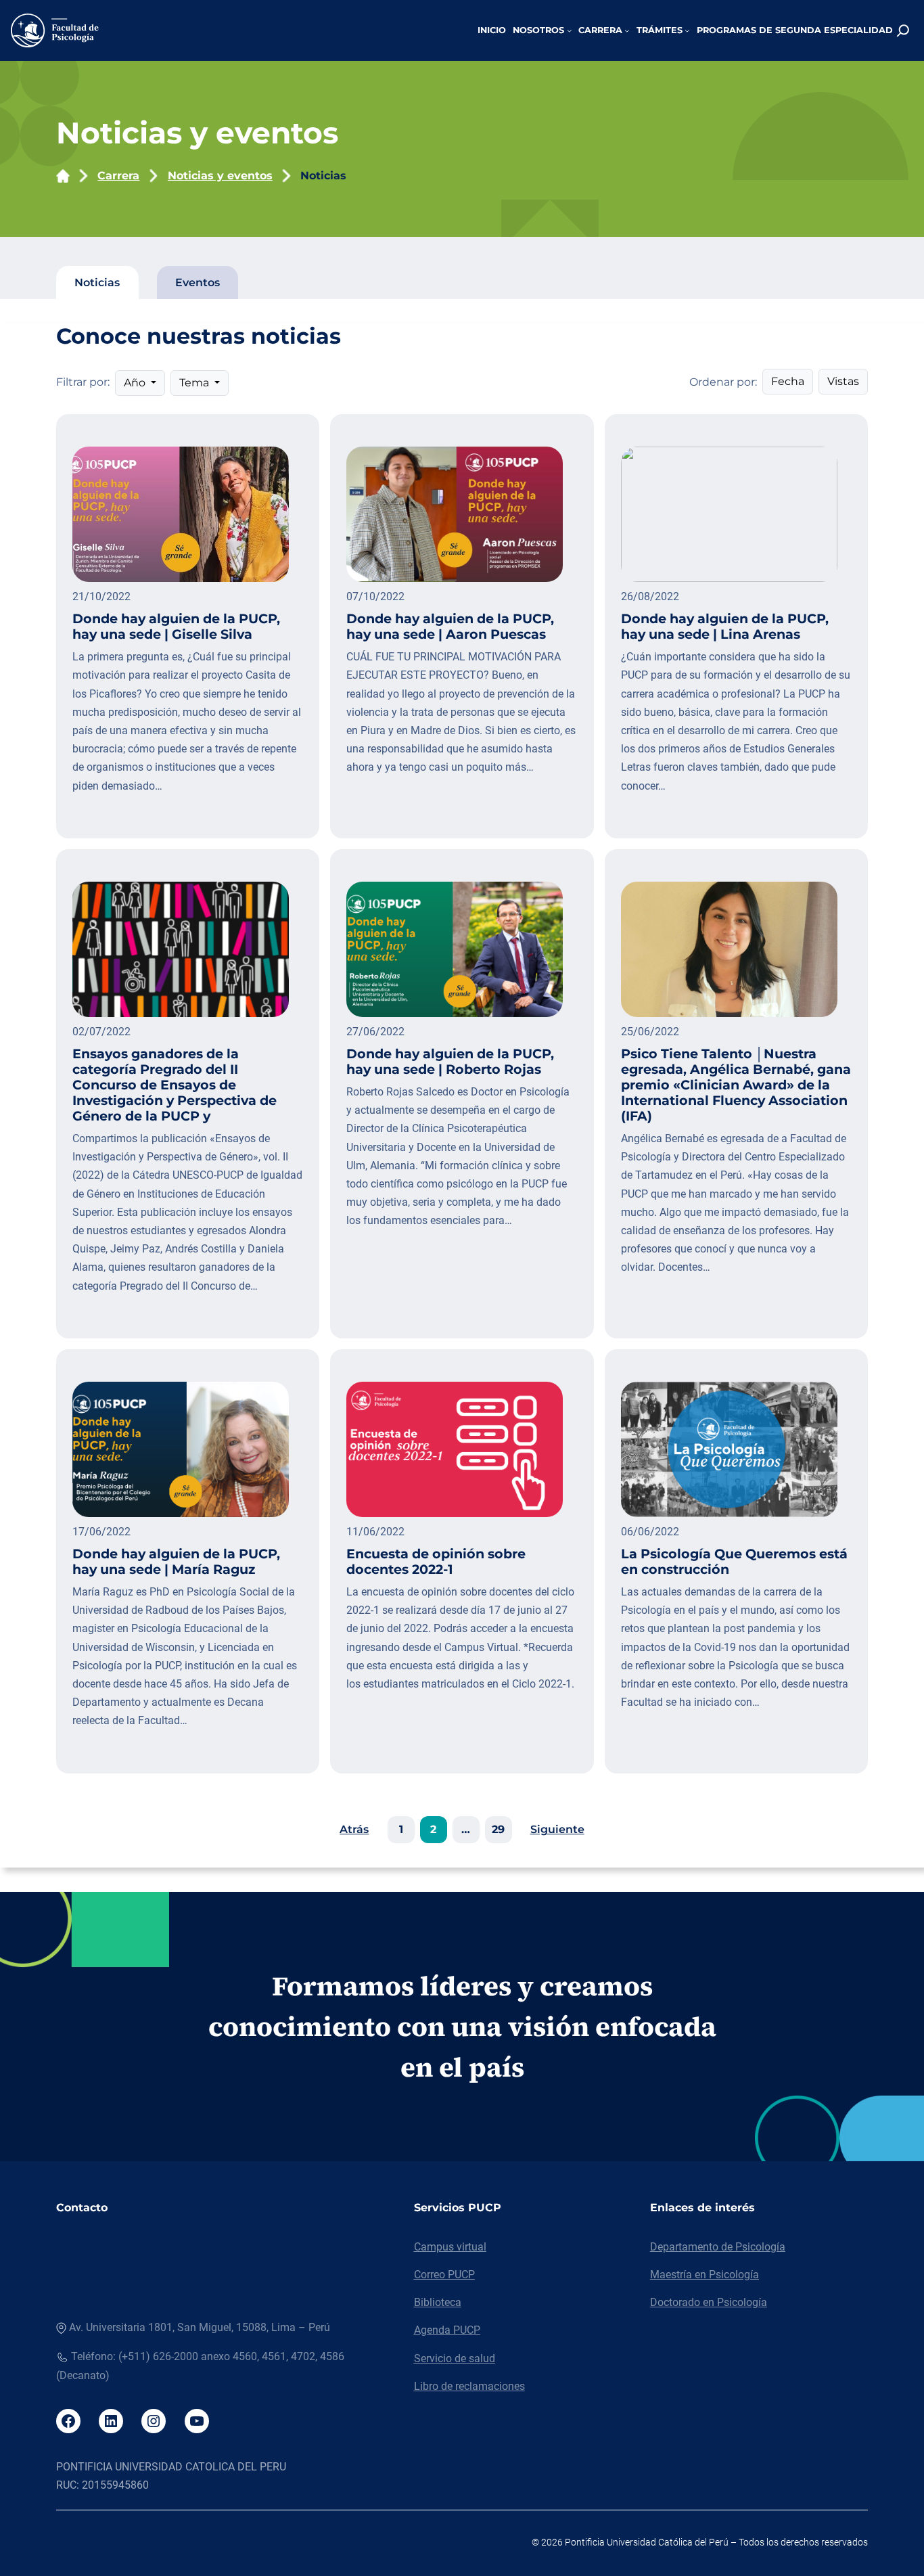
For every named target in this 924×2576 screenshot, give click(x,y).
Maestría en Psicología (704, 2275)
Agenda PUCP (447, 2330)
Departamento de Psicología (718, 2247)
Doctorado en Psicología (709, 2302)
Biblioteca (438, 2302)
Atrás (354, 1829)
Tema (195, 383)
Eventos (198, 283)
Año (136, 383)
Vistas (843, 381)
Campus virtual (450, 2247)
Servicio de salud (455, 2358)
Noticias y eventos (220, 176)
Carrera (118, 176)
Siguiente (557, 1829)
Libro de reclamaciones (469, 2386)
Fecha (788, 381)
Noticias (323, 176)
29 (498, 1829)
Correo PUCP (444, 2275)
